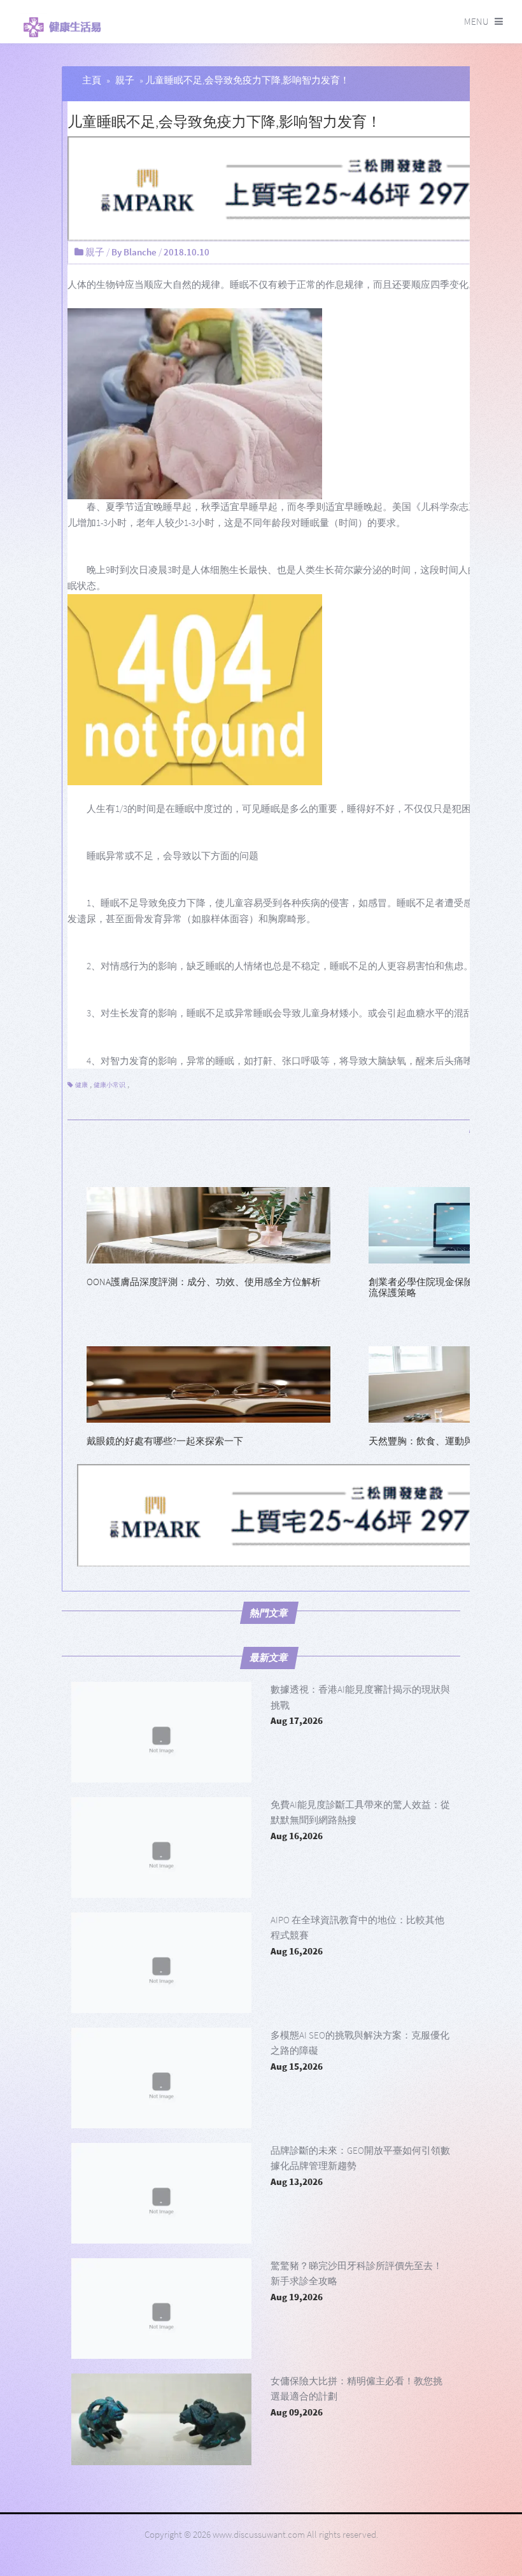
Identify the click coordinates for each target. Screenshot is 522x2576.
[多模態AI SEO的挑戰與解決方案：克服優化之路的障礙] (161, 2078)
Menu (476, 21)
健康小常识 (109, 1085)
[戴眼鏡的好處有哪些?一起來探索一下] (208, 1384)
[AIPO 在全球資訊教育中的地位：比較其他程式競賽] (161, 1963)
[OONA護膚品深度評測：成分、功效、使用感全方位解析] (208, 1224)
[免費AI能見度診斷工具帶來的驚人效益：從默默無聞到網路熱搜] (161, 1847)
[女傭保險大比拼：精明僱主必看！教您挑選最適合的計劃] (161, 2424)
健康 (81, 1085)
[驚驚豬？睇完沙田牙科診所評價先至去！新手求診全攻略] (161, 2309)
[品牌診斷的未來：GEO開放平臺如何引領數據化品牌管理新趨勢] (161, 2193)
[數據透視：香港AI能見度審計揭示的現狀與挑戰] (161, 1732)
